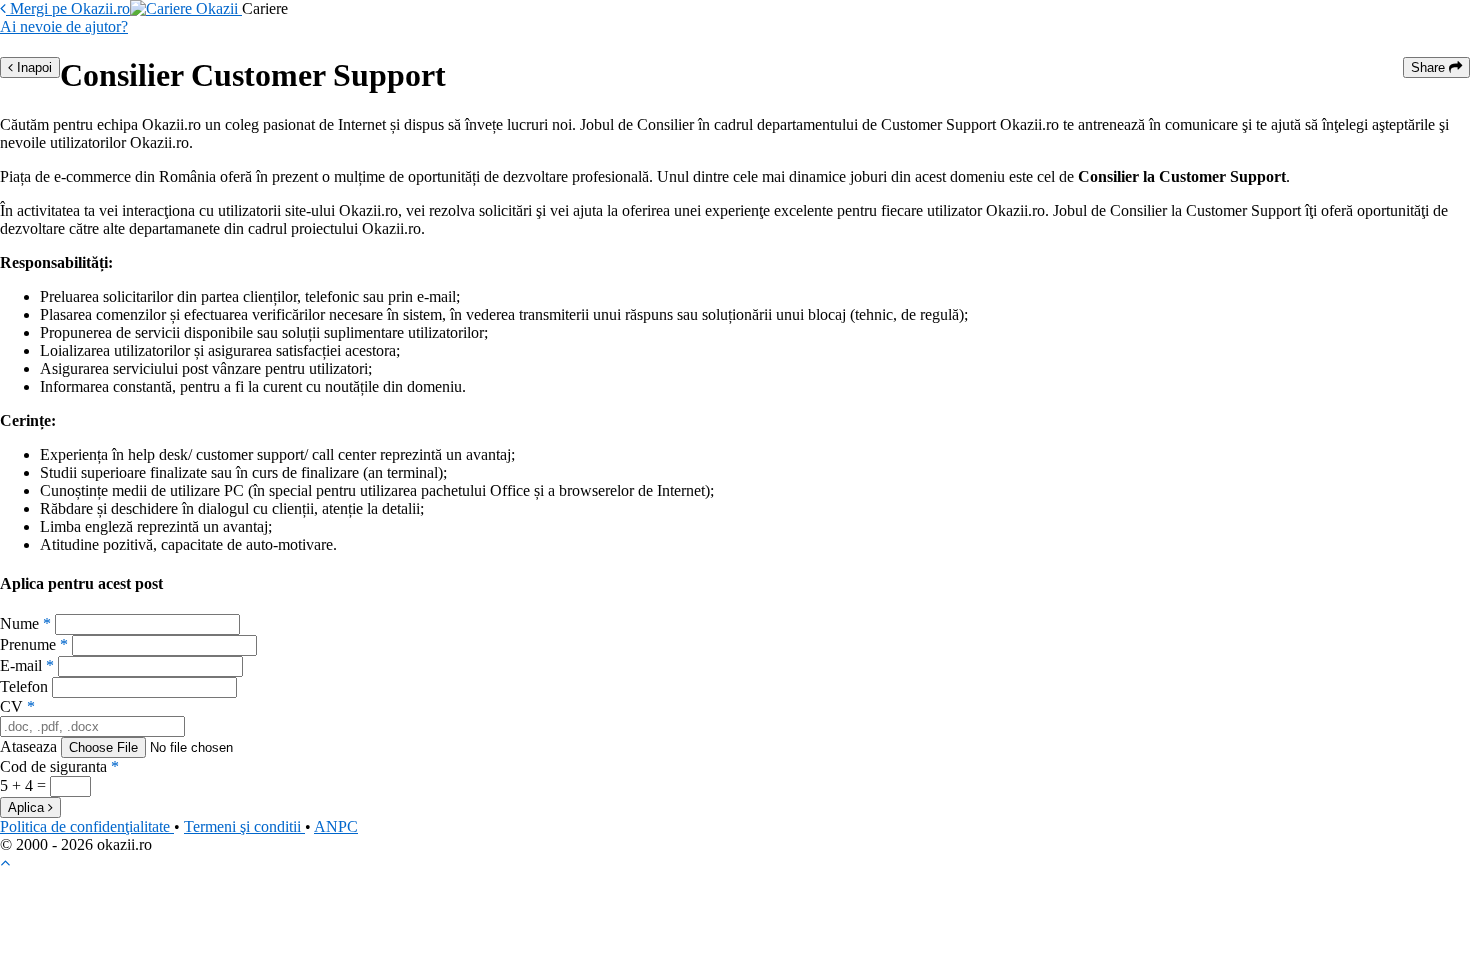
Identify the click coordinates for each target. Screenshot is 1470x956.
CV (17, 706)
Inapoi (32, 67)
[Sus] (5, 862)
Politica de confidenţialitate (87, 826)
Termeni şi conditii (244, 826)
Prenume (34, 644)
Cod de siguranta (59, 766)
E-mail (27, 665)
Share (1430, 67)
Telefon (24, 686)
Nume (25, 623)
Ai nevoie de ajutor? (64, 26)
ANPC (336, 826)
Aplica (28, 807)
